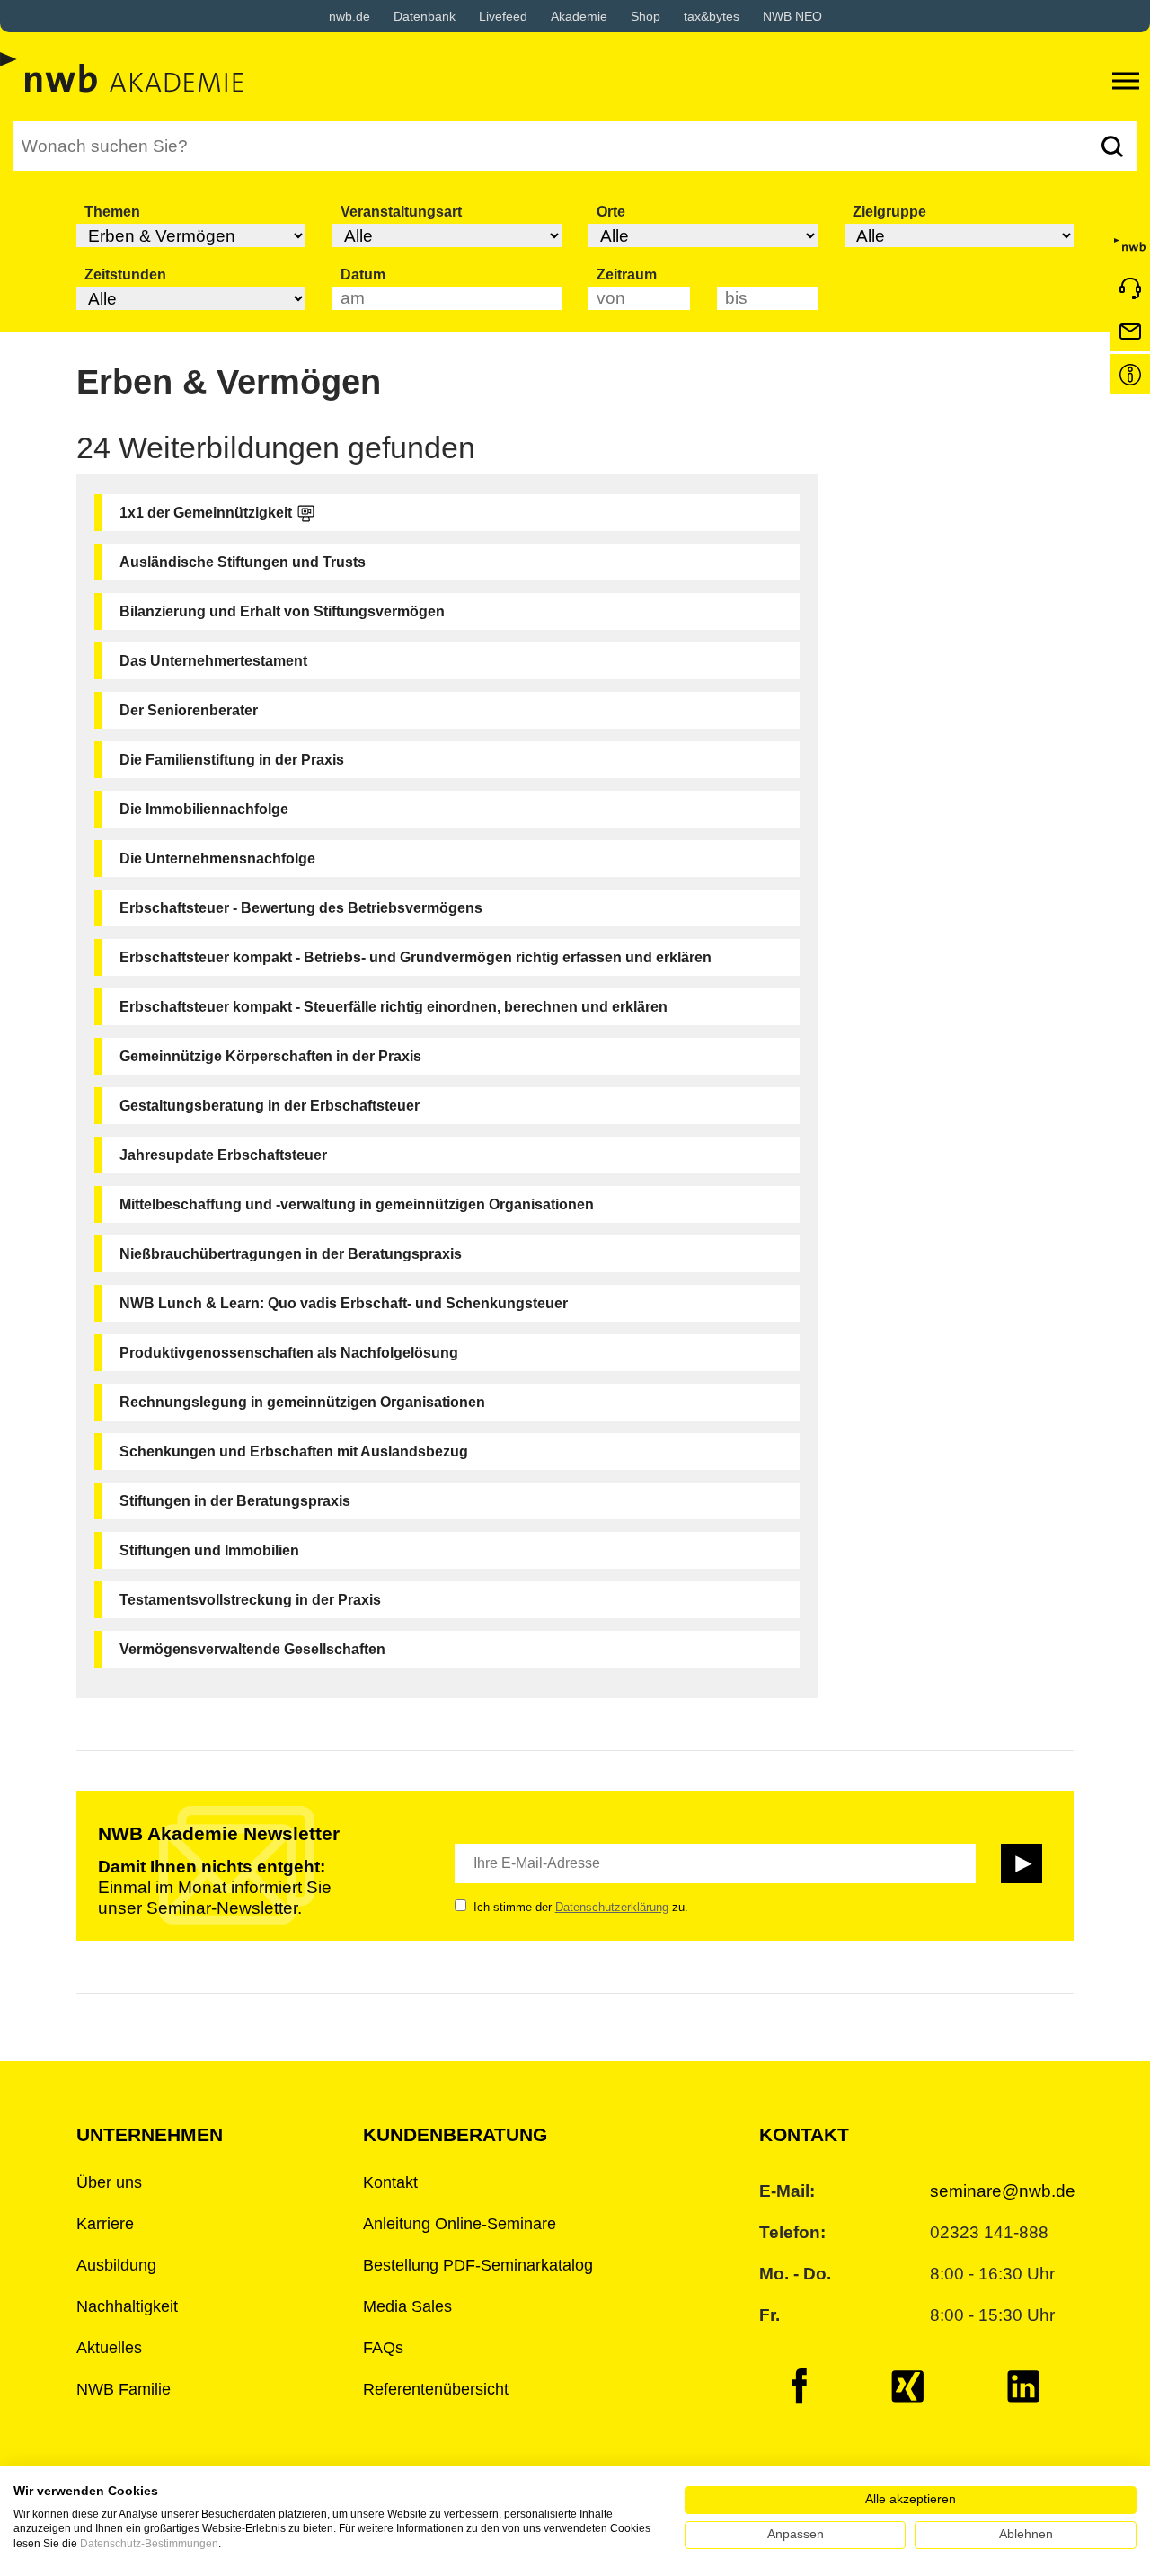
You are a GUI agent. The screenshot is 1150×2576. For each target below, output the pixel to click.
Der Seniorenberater (189, 710)
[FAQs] (1130, 374)
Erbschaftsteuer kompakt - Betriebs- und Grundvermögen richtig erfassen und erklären (416, 957)
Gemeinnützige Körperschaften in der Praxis (270, 1056)
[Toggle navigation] (1126, 81)
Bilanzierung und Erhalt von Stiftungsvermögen (282, 611)
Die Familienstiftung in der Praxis (232, 760)
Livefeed (503, 16)
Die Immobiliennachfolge (204, 809)
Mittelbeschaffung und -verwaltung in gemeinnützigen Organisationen (357, 1204)
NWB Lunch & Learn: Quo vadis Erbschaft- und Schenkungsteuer (344, 1303)
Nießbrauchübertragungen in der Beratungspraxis (291, 1254)
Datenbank (425, 16)
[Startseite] (1130, 245)
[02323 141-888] (1130, 288)
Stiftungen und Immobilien (209, 1550)
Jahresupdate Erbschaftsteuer (223, 1155)
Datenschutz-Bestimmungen (149, 2544)
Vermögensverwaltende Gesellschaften (252, 1649)
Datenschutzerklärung (612, 1907)
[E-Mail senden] (1130, 331)
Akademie (579, 16)
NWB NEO (792, 16)
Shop (646, 16)
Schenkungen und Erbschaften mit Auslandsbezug (294, 1452)
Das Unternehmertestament (213, 661)
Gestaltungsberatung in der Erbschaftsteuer (270, 1106)
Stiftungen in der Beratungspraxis (235, 1501)
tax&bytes (712, 16)
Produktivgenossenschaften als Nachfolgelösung (289, 1353)
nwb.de (349, 16)
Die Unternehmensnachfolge (217, 859)
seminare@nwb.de (1003, 2191)
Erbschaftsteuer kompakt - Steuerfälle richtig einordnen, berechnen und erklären (394, 1007)
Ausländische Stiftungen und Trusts (243, 562)
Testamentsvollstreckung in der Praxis (250, 1600)
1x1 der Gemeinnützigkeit (206, 513)
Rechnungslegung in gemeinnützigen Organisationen (302, 1402)
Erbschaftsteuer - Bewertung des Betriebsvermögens (301, 908)
